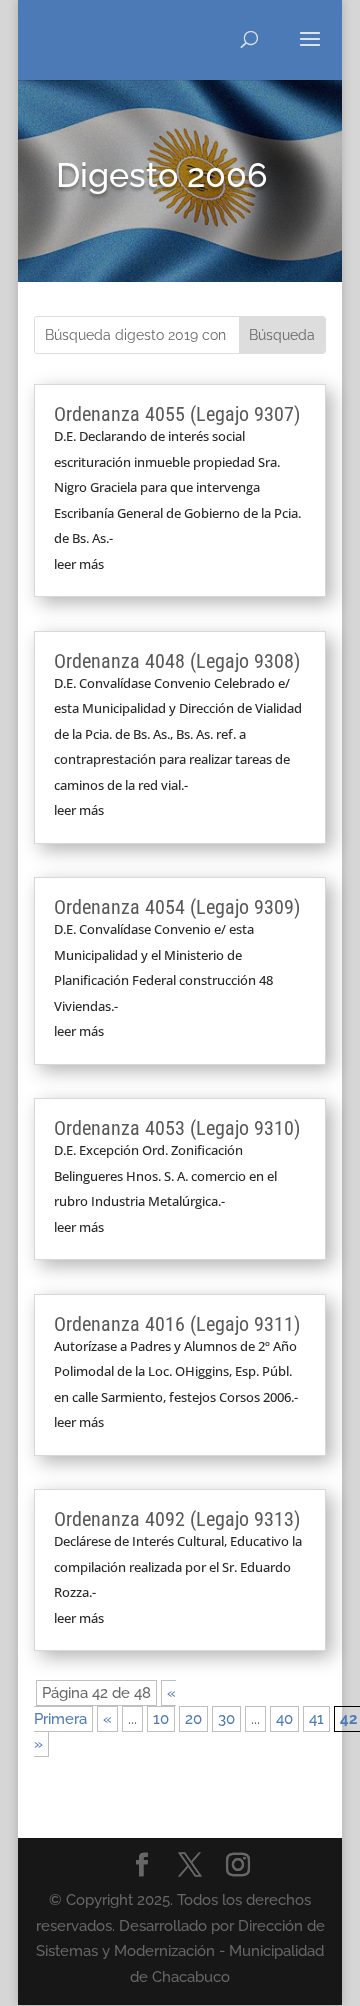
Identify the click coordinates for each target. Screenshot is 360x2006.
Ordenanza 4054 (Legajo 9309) (177, 907)
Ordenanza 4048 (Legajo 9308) (177, 661)
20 (193, 1719)
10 (161, 1719)
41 (316, 1719)
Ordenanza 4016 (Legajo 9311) (177, 1324)
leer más (79, 564)
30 (226, 1719)
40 (284, 1719)
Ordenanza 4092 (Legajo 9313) (177, 1519)
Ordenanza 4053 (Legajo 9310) (177, 1128)
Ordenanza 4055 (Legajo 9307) (177, 414)
